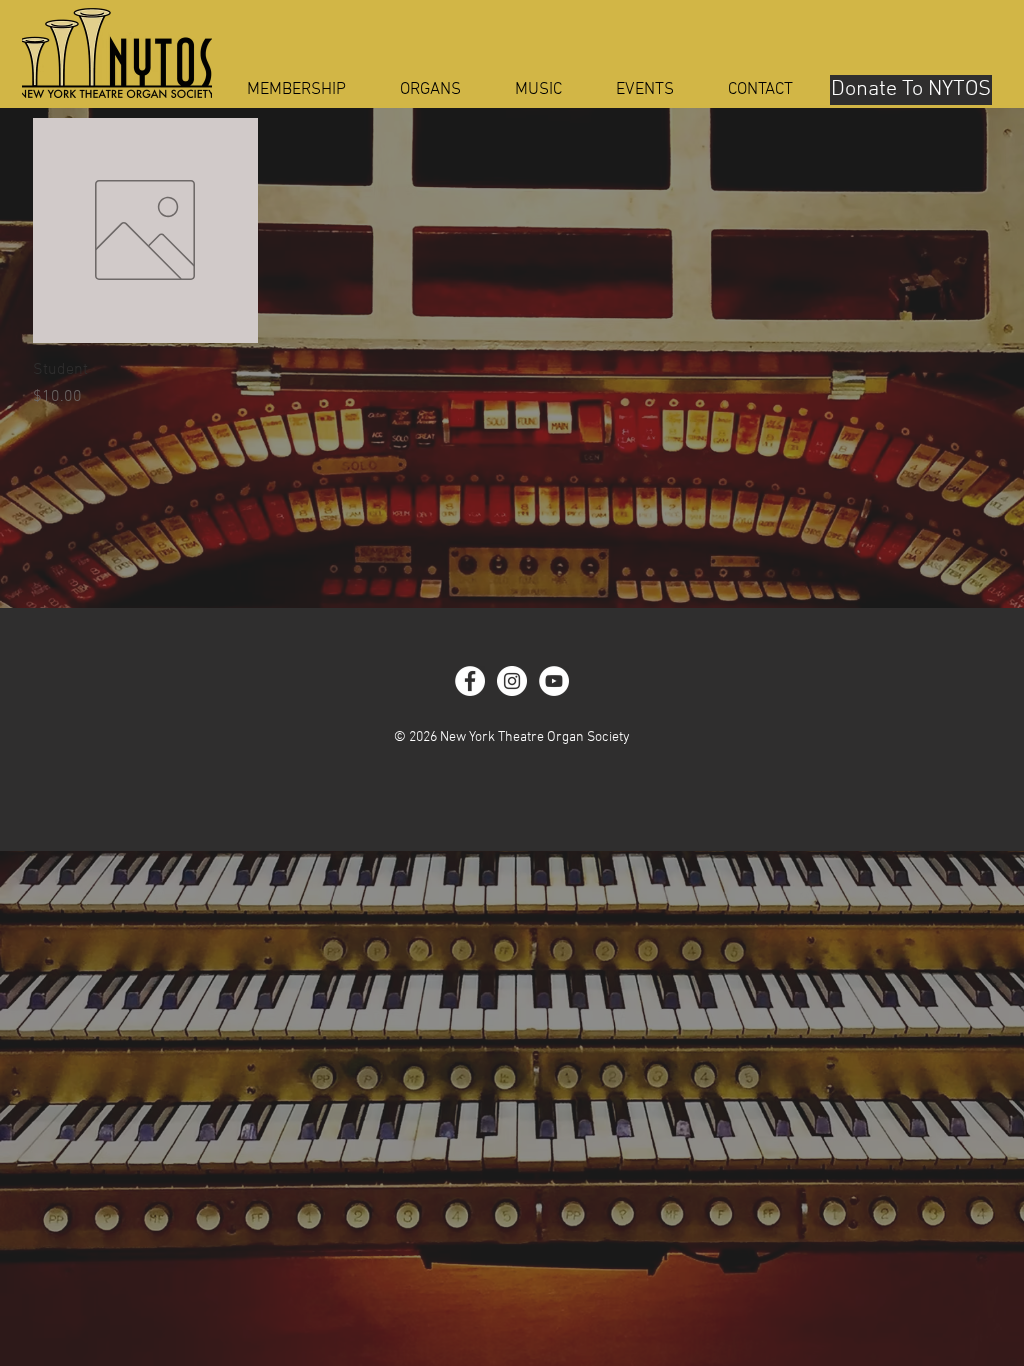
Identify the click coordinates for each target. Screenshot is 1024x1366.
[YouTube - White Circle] (554, 681)
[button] (430, 90)
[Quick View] (145, 230)
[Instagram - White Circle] (512, 681)
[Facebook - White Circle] (470, 681)
